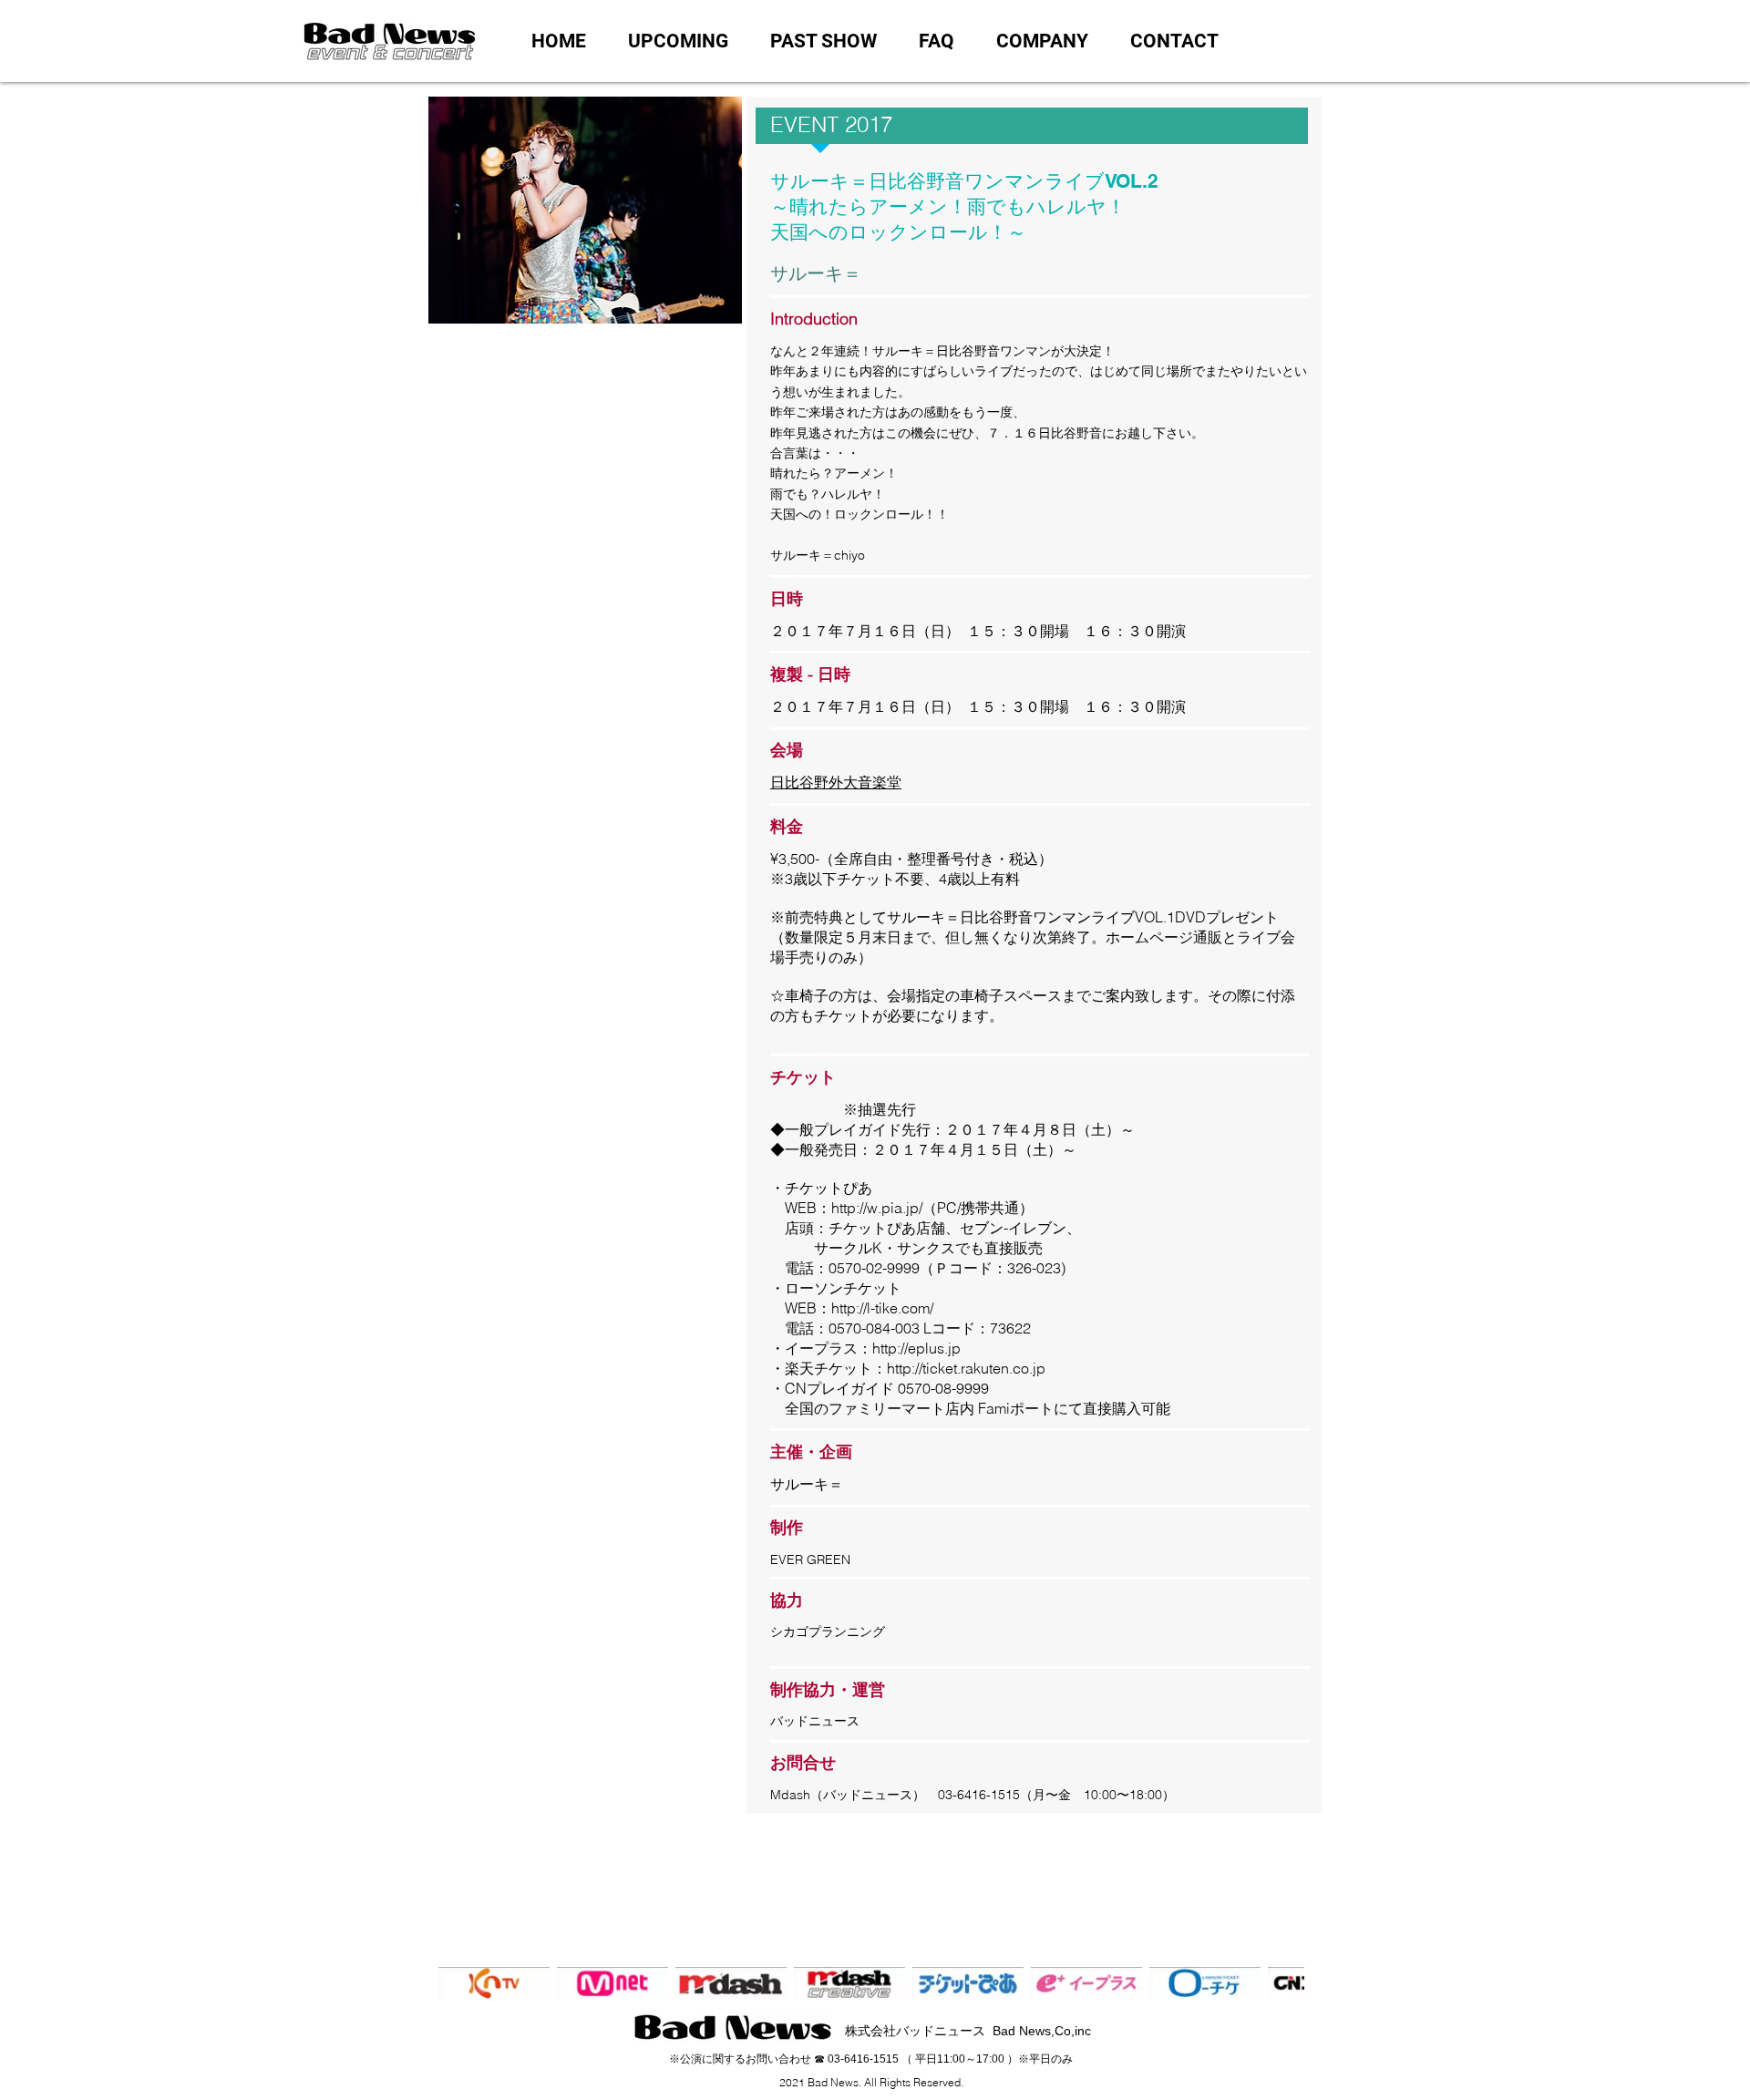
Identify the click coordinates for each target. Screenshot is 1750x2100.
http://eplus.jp (916, 1348)
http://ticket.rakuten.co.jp (966, 1368)
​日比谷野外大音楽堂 (836, 782)
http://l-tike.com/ (882, 1308)
